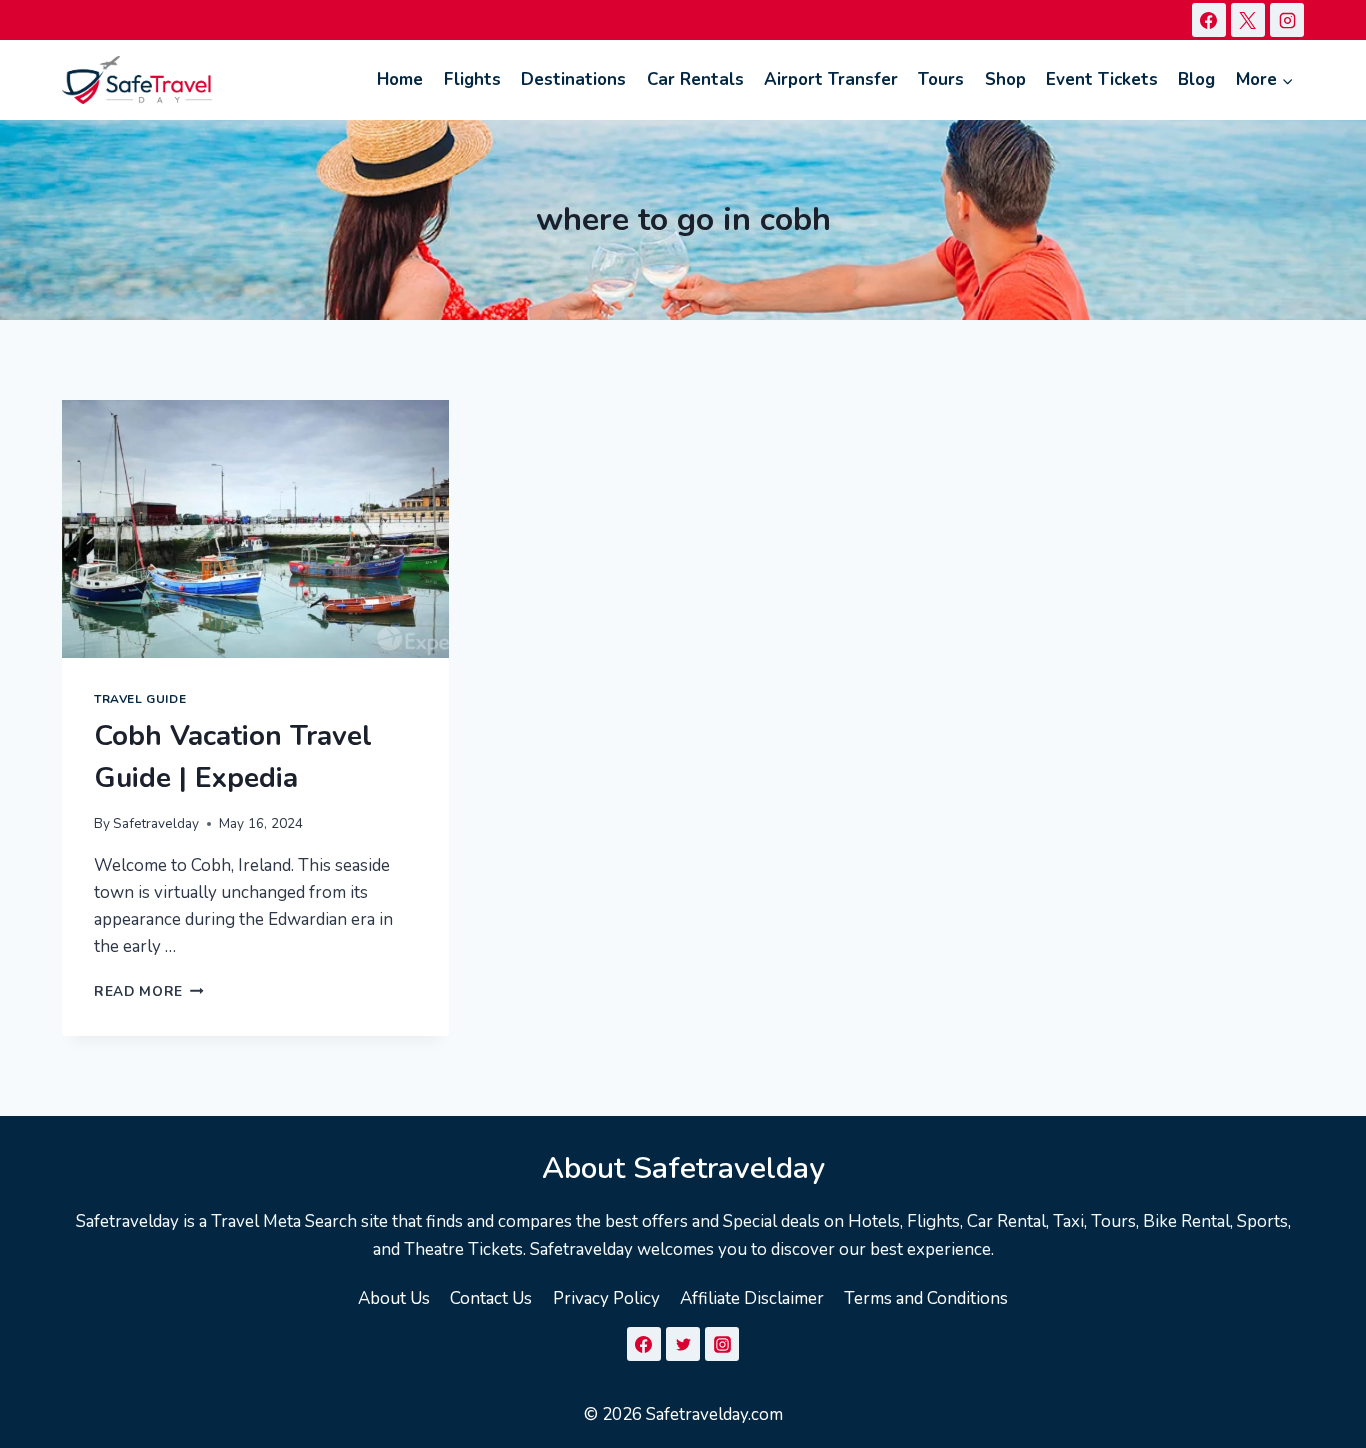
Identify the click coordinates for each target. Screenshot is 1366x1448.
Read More (149, 991)
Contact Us (491, 1298)
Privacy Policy (606, 1298)
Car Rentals (695, 79)
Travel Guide (140, 699)
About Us (394, 1298)
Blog (1196, 79)
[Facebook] (1209, 20)
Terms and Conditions (926, 1298)
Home (400, 79)
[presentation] (255, 529)
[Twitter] (683, 1344)
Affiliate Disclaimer (752, 1298)
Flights (472, 79)
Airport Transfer (831, 79)
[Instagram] (1287, 20)
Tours (941, 79)
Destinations (573, 79)
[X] (1248, 20)
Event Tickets (1102, 79)
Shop (1005, 79)
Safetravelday (156, 823)
